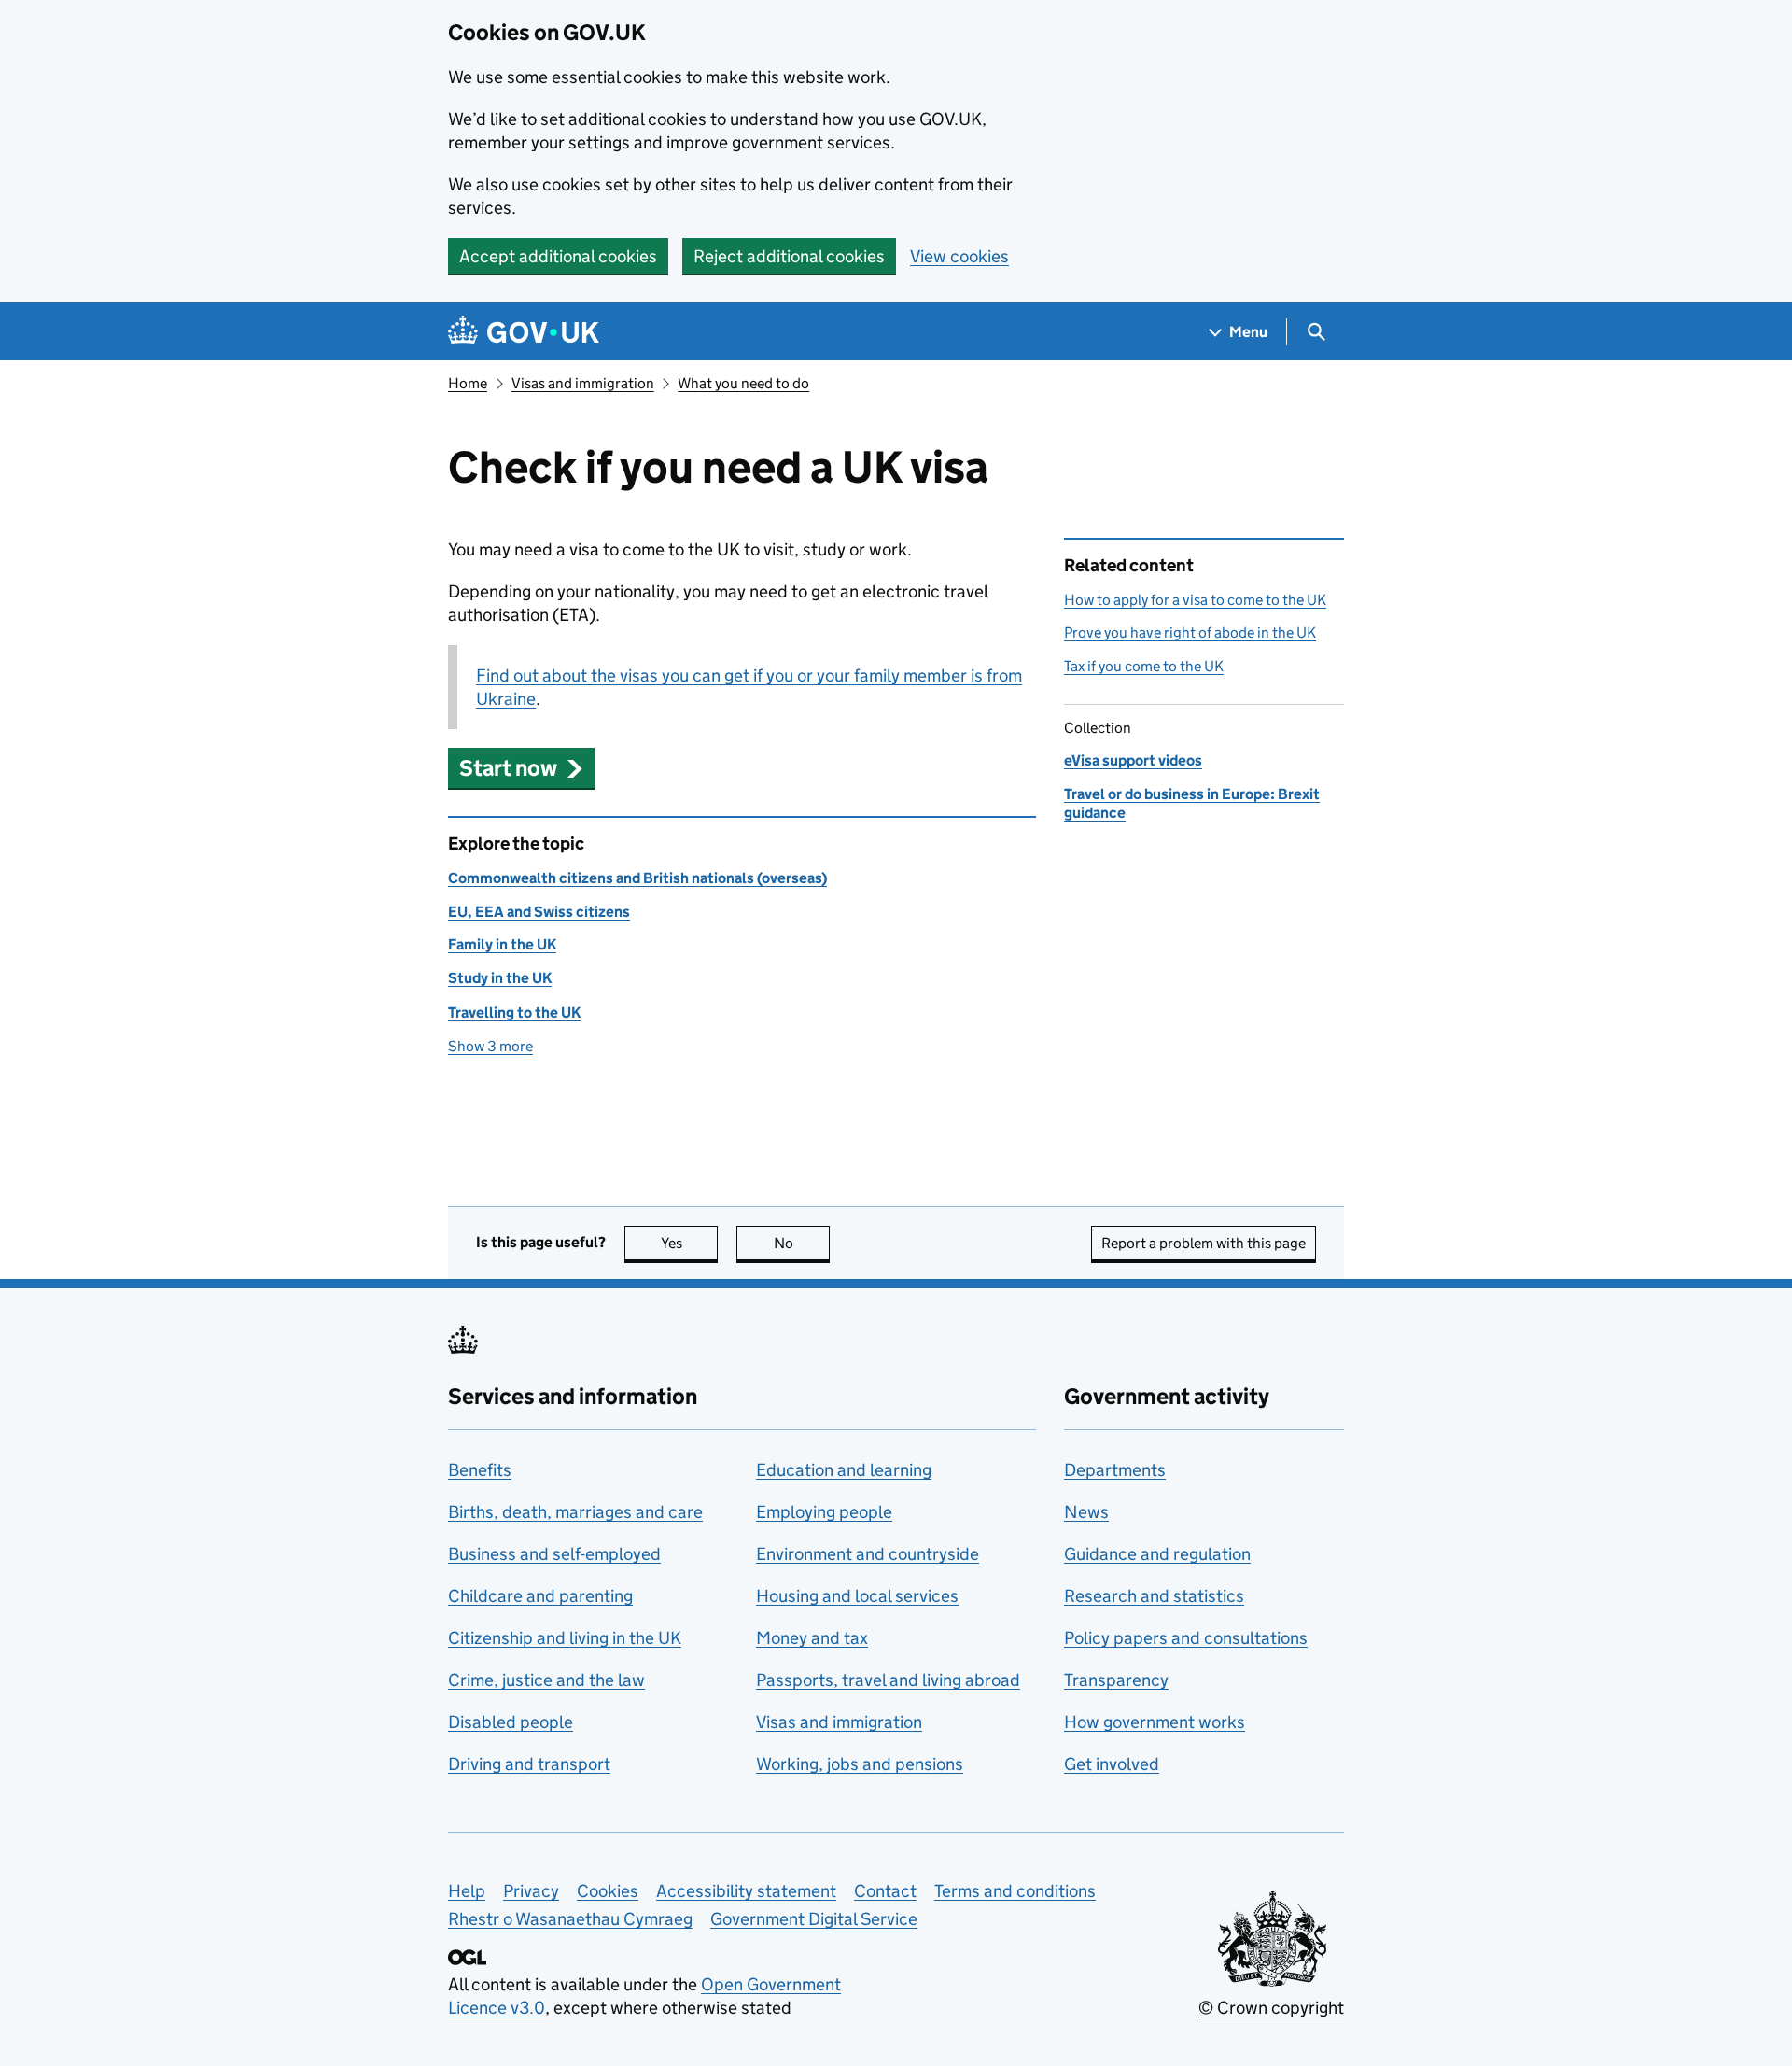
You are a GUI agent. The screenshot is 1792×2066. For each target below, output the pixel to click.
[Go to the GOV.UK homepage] (524, 332)
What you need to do (743, 383)
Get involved (1112, 1764)
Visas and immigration (583, 383)
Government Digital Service (814, 1919)
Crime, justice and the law (546, 1680)
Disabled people (511, 1722)
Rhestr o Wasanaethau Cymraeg (570, 1919)
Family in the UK (502, 944)
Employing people (824, 1512)
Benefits (480, 1470)
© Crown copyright (1271, 2008)
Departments (1115, 1470)
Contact (885, 1891)
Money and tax (812, 1638)
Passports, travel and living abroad (888, 1680)
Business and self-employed (554, 1554)
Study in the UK (500, 978)
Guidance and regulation (1157, 1554)
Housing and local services (857, 1596)
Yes (689, 1243)
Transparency (1116, 1680)
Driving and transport (529, 1764)
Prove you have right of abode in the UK (1190, 632)
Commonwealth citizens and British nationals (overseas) (637, 878)
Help (467, 1891)
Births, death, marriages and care (575, 1512)
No (802, 1243)
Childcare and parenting (540, 1596)
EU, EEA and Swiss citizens (539, 912)
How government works (1155, 1722)
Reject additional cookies (789, 256)
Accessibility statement (746, 1891)
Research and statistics (1154, 1596)
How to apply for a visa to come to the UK (1195, 600)
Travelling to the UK (514, 1012)
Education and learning (844, 1470)
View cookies (959, 256)
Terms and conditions (1015, 1891)
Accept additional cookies (558, 256)
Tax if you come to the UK (1144, 666)
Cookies (608, 1891)
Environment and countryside (868, 1554)
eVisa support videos (1133, 760)
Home (468, 383)
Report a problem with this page (1204, 1243)
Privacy (531, 1891)
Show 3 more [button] (490, 1046)
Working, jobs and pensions (860, 1764)
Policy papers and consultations (1186, 1638)
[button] (521, 768)
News (1086, 1512)
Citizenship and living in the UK (565, 1638)
